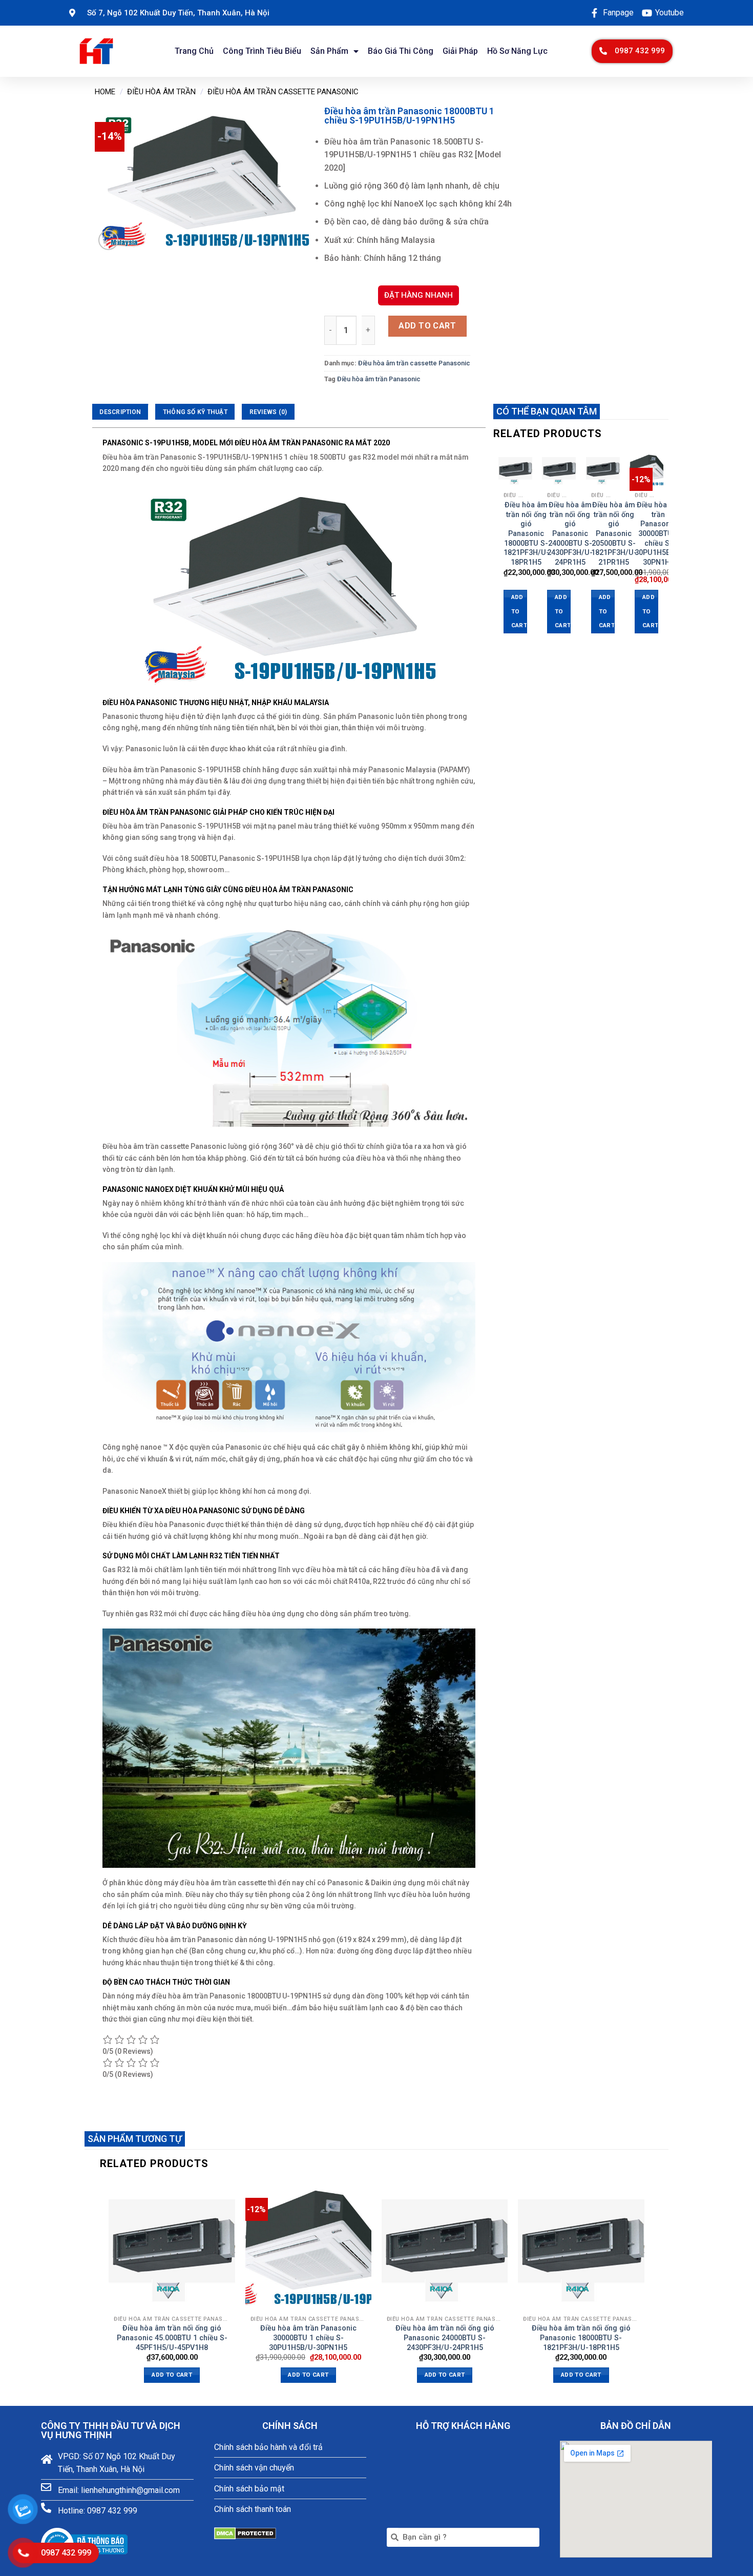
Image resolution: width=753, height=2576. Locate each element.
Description (120, 412)
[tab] (120, 412)
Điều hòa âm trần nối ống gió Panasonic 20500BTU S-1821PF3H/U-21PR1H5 (614, 534)
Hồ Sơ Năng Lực (517, 51)
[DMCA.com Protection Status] (245, 2533)
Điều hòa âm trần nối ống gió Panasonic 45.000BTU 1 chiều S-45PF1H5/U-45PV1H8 (172, 2338)
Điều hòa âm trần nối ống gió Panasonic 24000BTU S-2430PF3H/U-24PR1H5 (570, 534)
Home (105, 92)
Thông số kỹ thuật (195, 412)
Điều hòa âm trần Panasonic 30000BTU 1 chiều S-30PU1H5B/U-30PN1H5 (658, 534)
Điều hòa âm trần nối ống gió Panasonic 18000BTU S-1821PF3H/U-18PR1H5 (526, 534)
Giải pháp (460, 51)
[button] (632, 51)
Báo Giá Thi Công (401, 51)
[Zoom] (108, 240)
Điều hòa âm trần (161, 92)
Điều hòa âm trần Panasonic (379, 379)
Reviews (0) (268, 412)
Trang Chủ (194, 51)
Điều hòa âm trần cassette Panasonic (283, 92)
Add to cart (427, 326)
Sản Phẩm (329, 51)
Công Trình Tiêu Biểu (262, 51)
